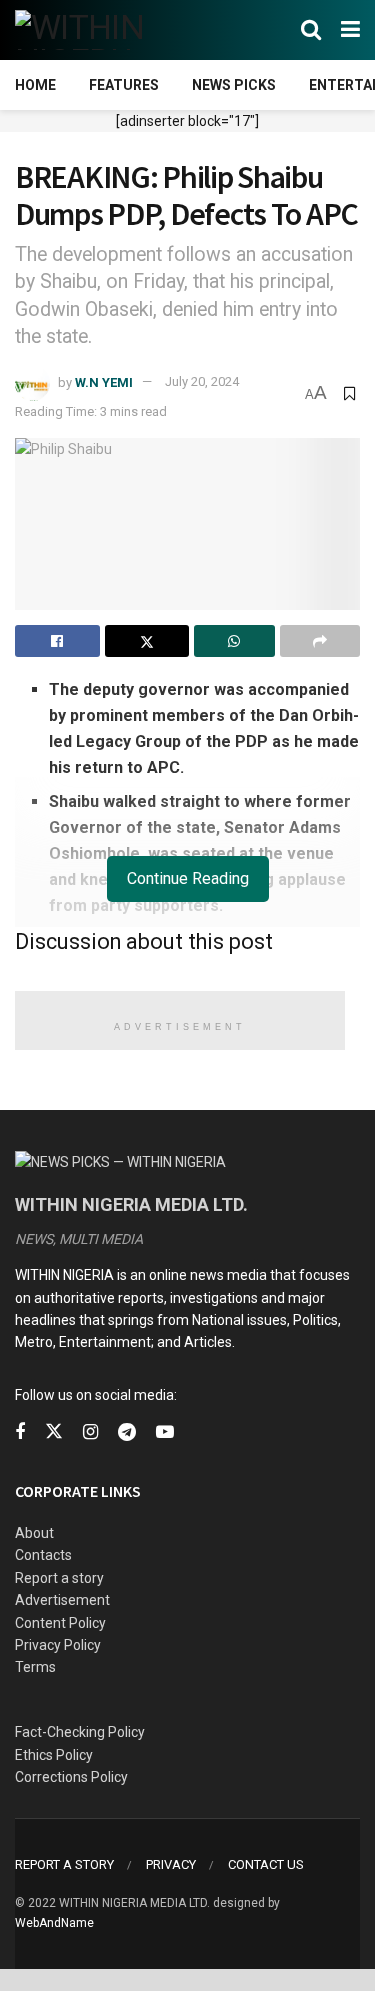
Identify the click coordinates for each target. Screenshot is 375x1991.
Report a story (59, 1578)
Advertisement (62, 1600)
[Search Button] (311, 30)
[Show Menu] (350, 30)
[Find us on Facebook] (20, 1432)
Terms (35, 1667)
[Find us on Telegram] (127, 1432)
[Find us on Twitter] (54, 1432)
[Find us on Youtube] (165, 1432)
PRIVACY (171, 1864)
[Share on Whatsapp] (234, 641)
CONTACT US (266, 1864)
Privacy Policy (58, 1645)
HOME (35, 85)
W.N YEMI (104, 381)
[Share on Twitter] (147, 641)
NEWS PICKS (234, 85)
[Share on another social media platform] (320, 641)
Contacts (43, 1555)
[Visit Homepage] (112, 30)
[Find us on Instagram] (90, 1432)
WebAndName (54, 1923)
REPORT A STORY (64, 1864)
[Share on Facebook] (57, 641)
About (34, 1533)
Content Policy (60, 1623)
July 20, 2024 (202, 381)
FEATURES (124, 85)
